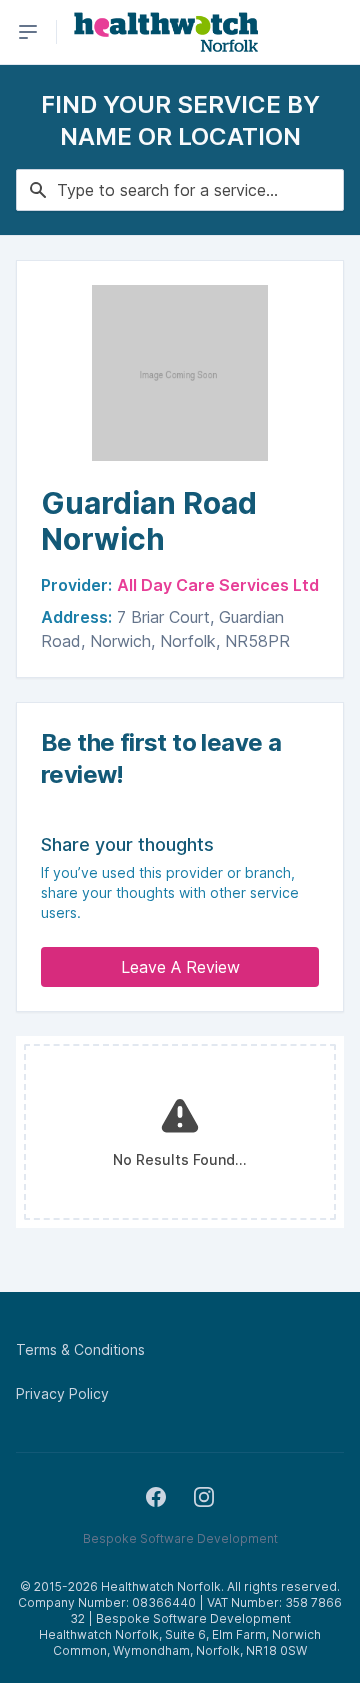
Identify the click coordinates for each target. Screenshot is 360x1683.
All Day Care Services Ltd (218, 585)
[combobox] (180, 190)
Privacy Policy (62, 1393)
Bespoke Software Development (180, 1538)
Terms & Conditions (80, 1349)
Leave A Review (180, 967)
